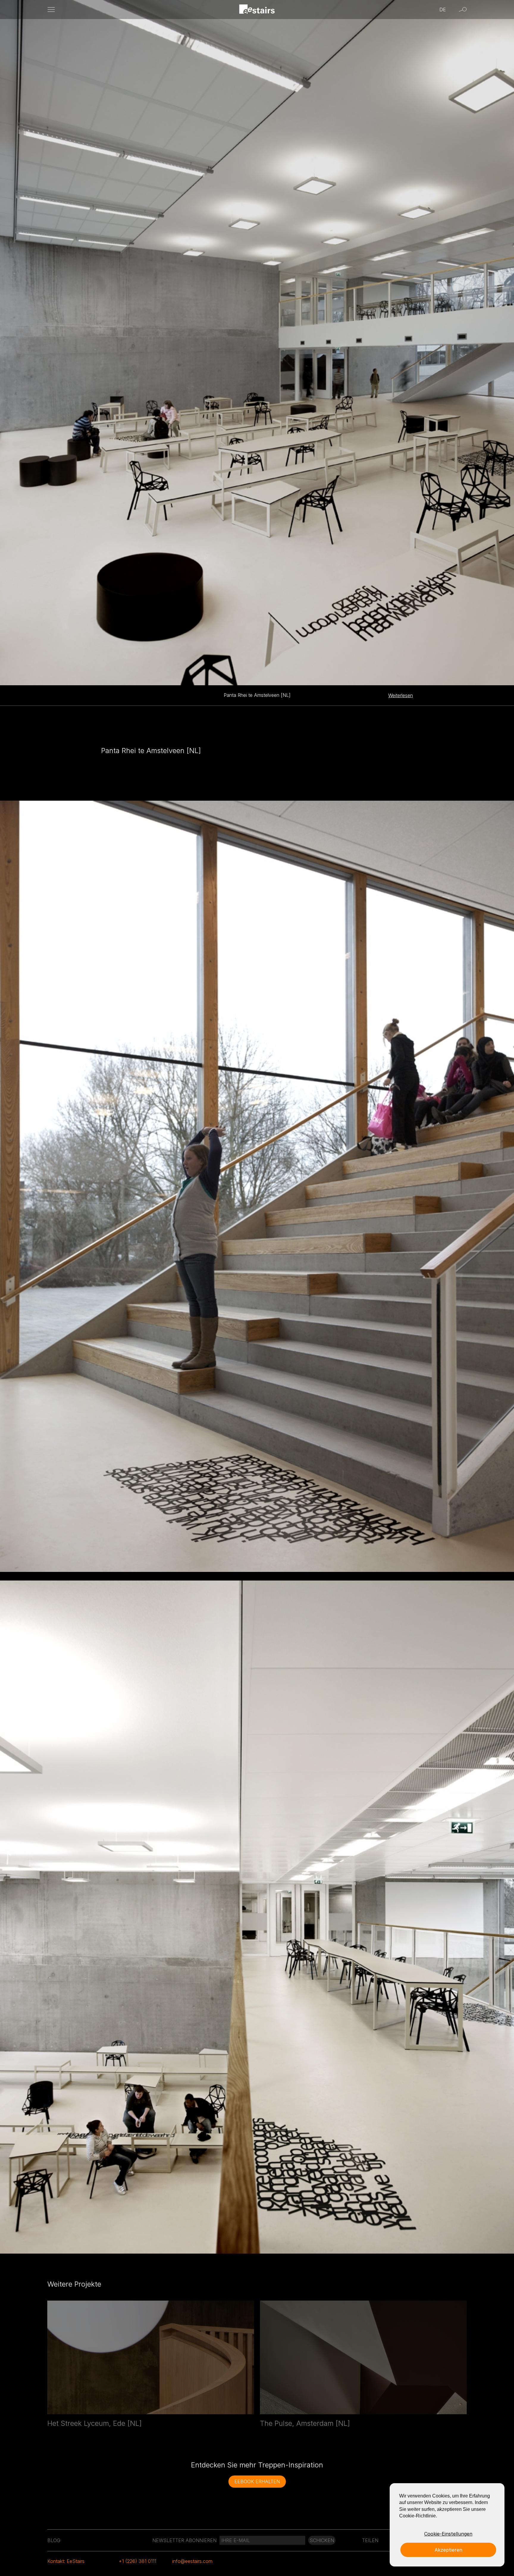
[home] (257, 10)
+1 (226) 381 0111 (137, 2561)
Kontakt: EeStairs (66, 2561)
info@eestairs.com (192, 2561)
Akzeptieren (448, 2550)
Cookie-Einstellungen (448, 2534)
